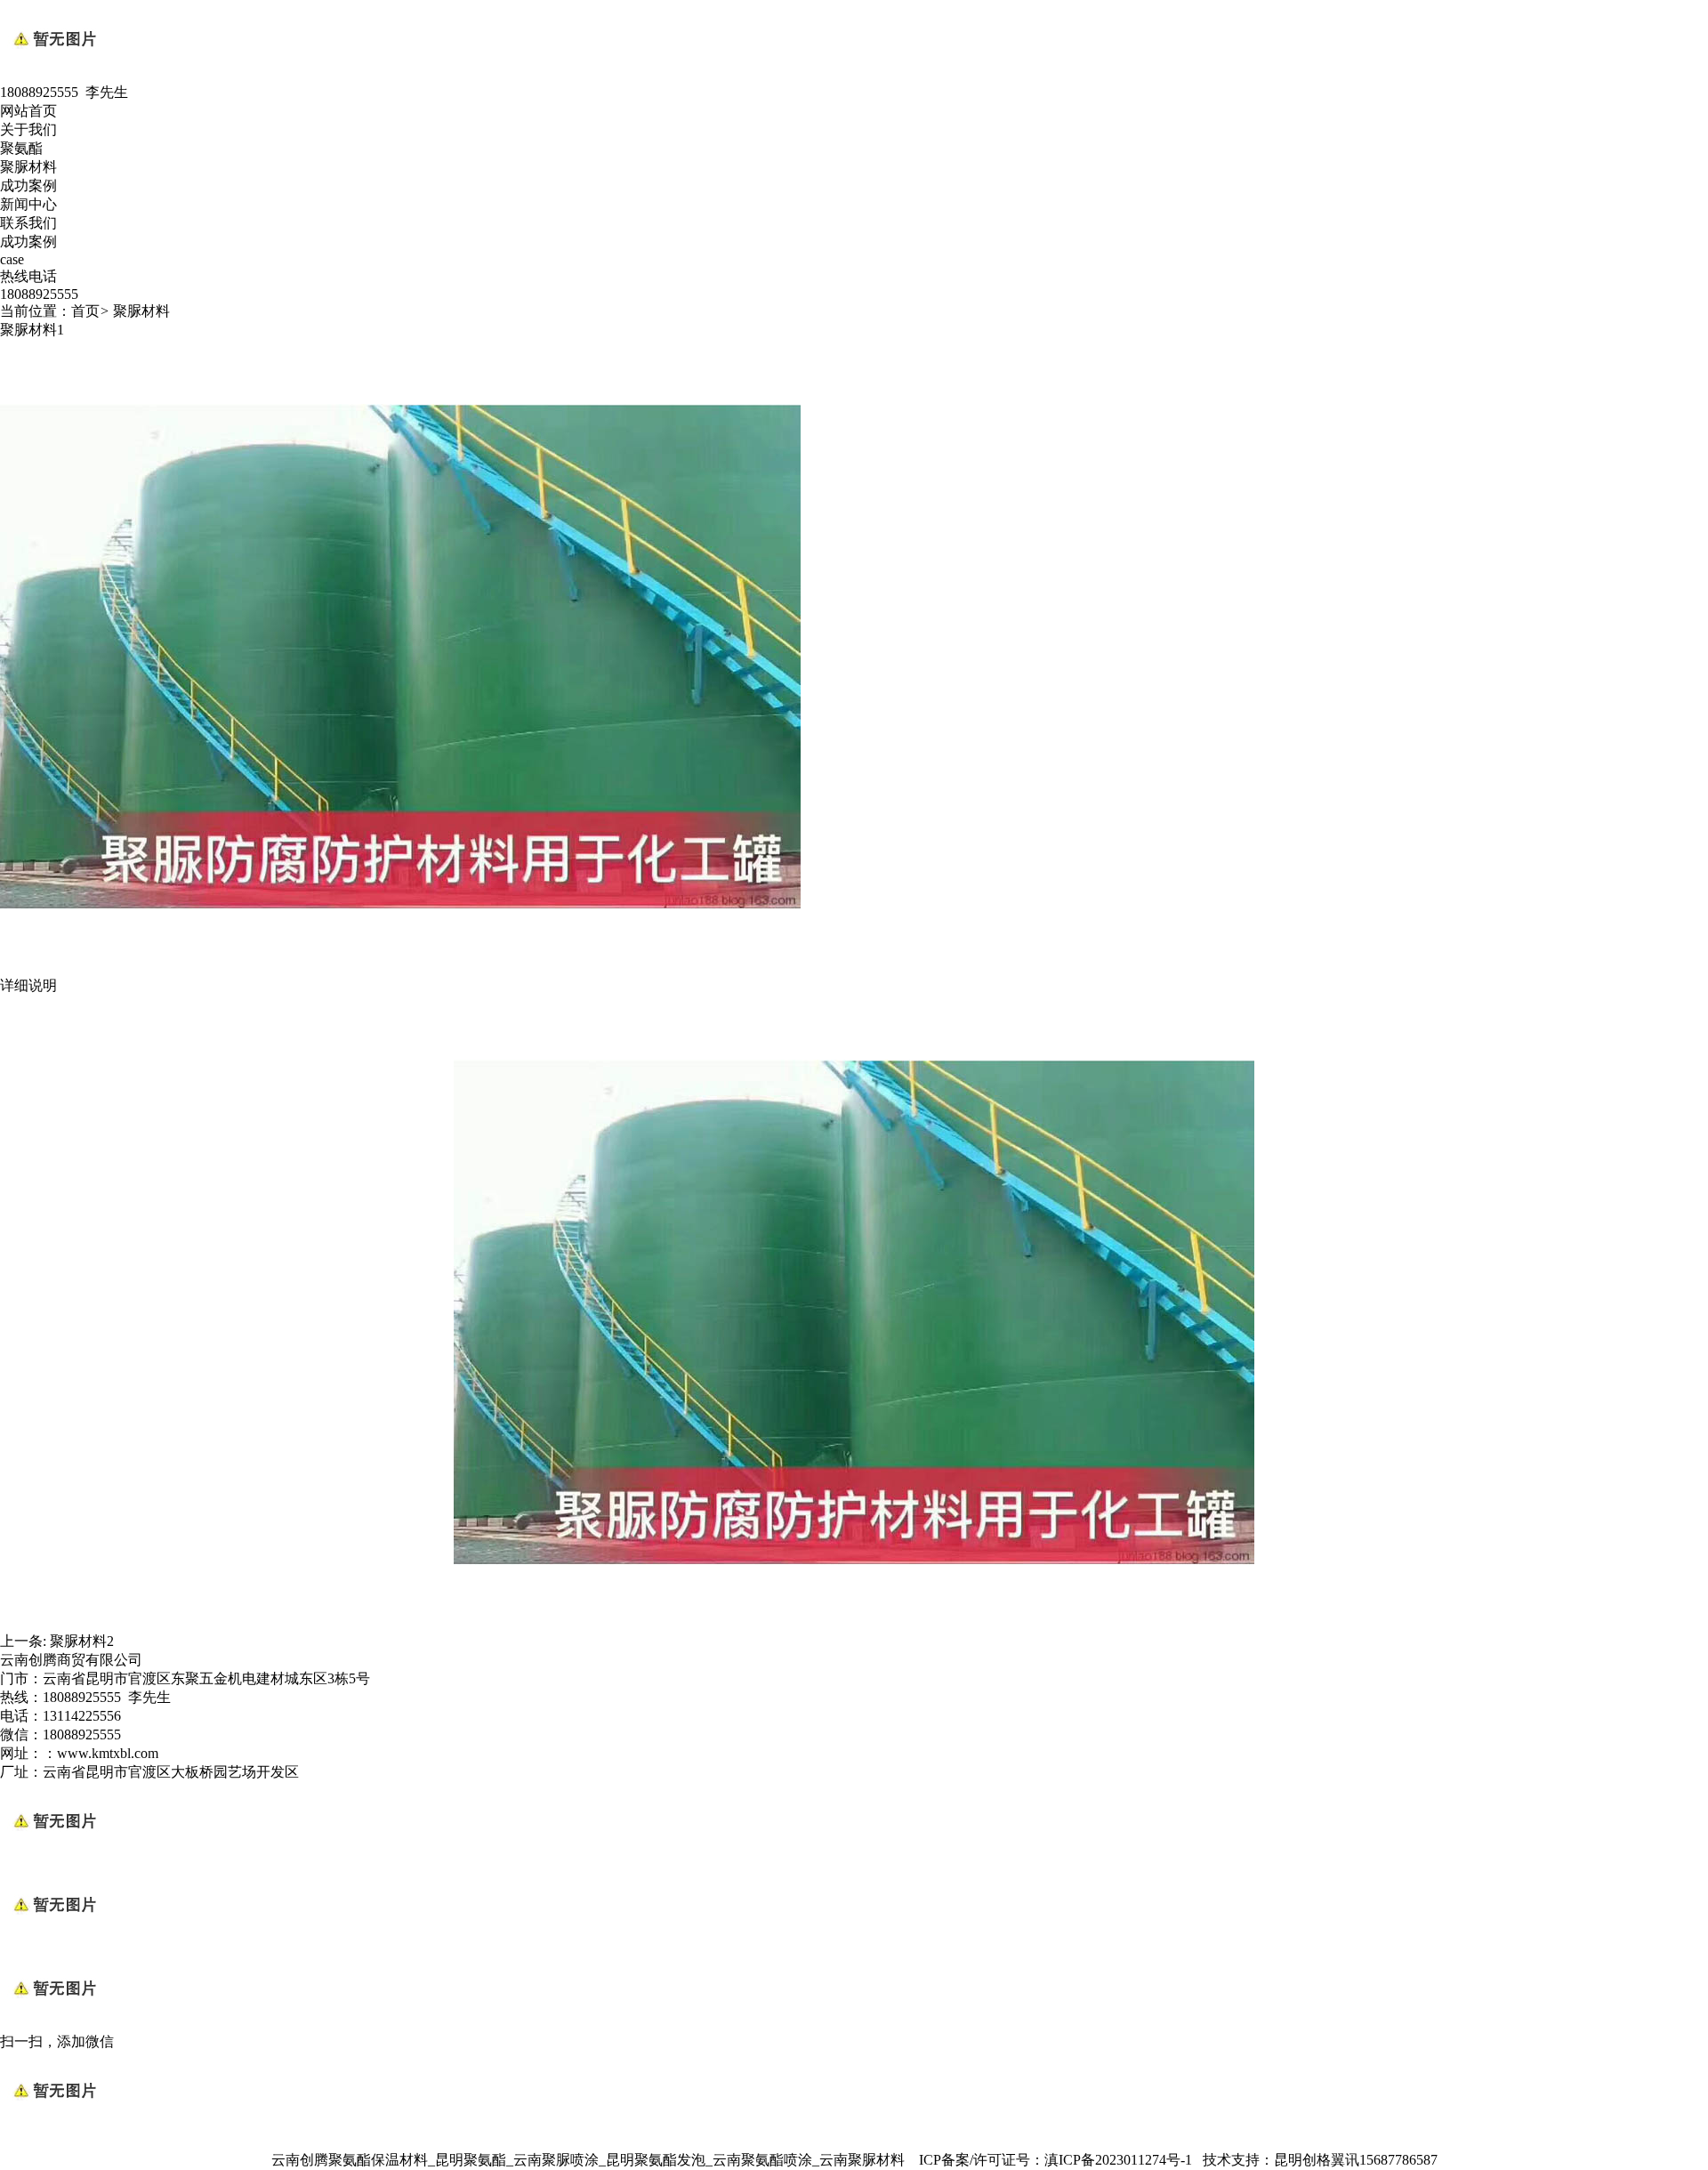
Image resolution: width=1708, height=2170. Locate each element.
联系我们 (28, 223)
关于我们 (28, 129)
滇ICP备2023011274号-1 (1118, 2160)
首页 (85, 311)
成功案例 (28, 186)
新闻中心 (28, 204)
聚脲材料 (28, 167)
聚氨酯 (21, 148)
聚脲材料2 (82, 1641)
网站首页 (28, 111)
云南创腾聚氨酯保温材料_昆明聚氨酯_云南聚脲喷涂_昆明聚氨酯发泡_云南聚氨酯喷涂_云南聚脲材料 (588, 2160)
